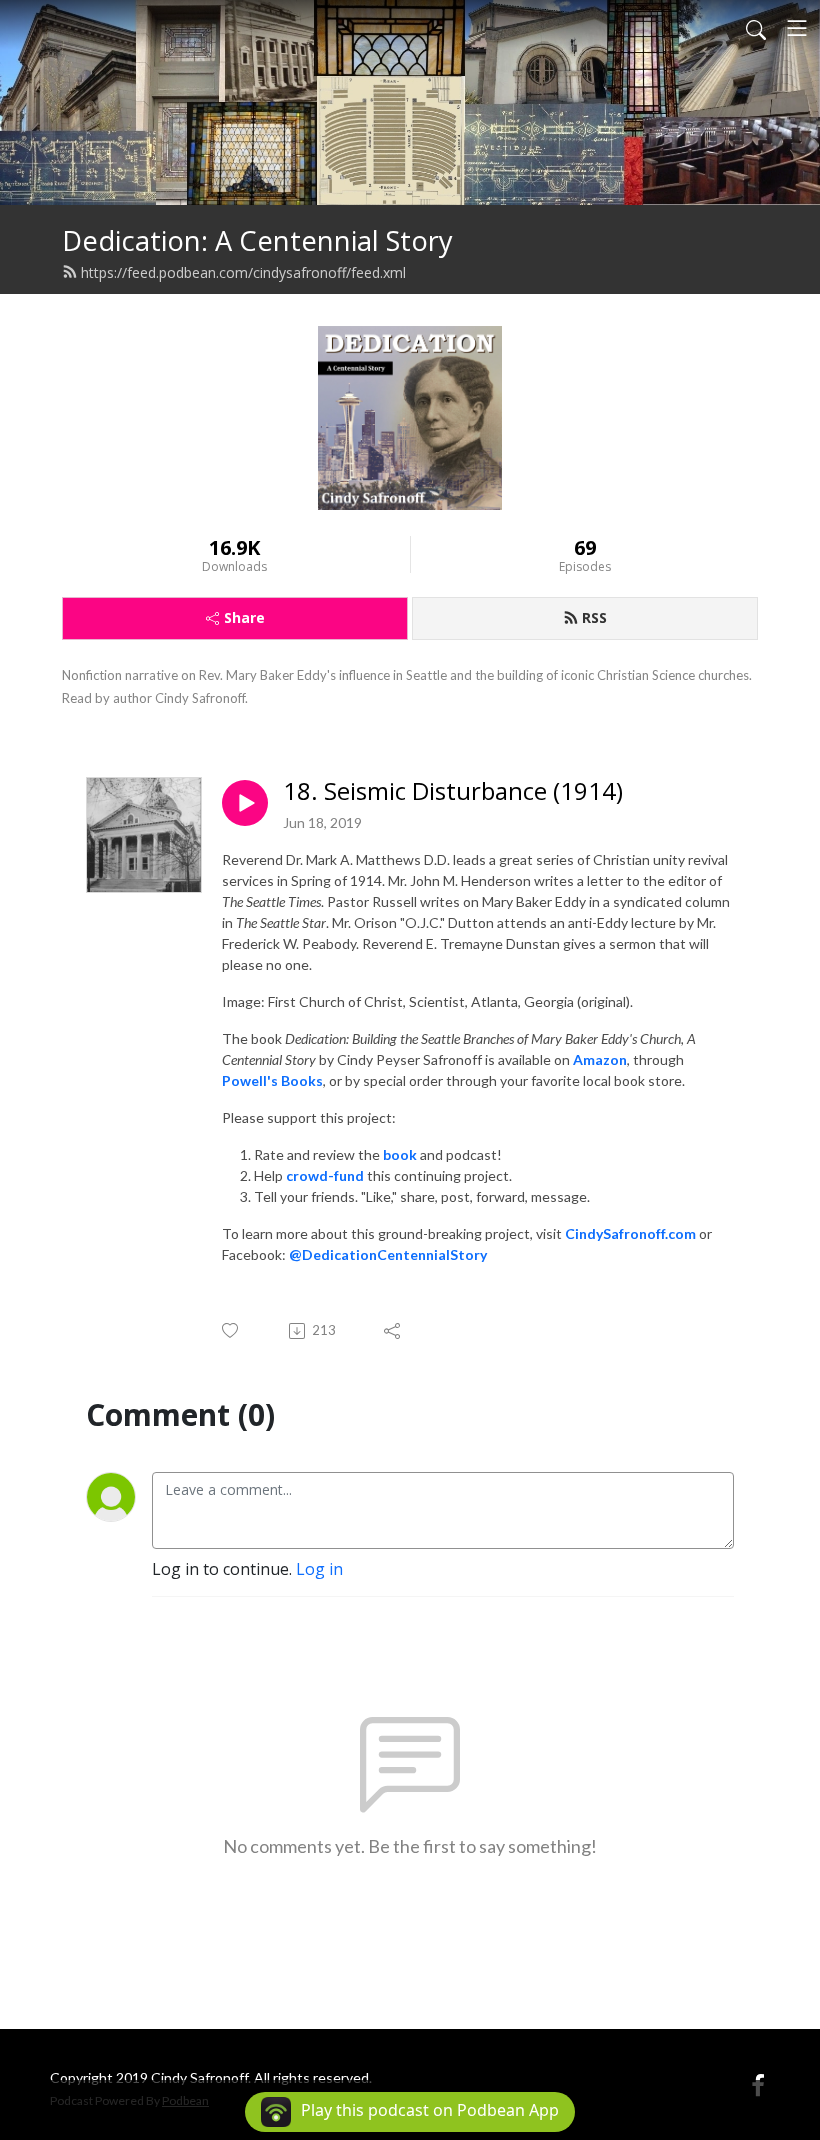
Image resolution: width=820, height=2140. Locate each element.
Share (244, 617)
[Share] (393, 1331)
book (400, 1154)
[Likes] (231, 1330)
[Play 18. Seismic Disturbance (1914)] (245, 803)
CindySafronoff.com (630, 1233)
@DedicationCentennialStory (388, 1254)
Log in (319, 1569)
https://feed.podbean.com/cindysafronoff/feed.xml (243, 272)
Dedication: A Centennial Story (257, 240)
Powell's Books (272, 1080)
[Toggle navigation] (797, 28)
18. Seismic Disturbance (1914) (453, 791)
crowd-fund (325, 1175)
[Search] (756, 28)
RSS (594, 617)
